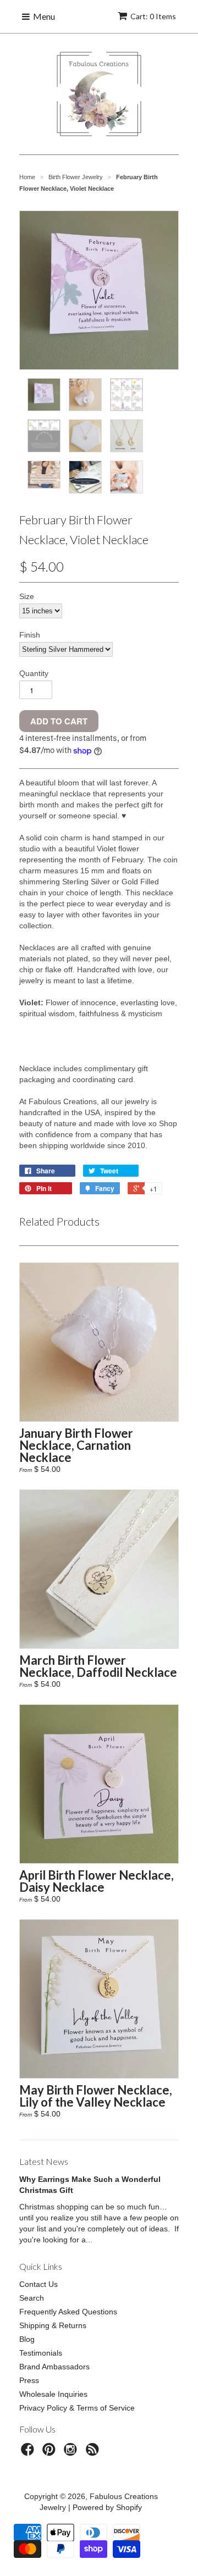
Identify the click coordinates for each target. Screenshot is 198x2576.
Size (27, 596)
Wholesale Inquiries (53, 2394)
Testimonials (41, 2353)
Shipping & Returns (53, 2325)
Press (29, 2380)
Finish (30, 635)
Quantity (34, 673)
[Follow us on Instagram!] (72, 2453)
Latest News (44, 2161)
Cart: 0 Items (153, 16)
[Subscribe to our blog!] (94, 2453)
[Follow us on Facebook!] (29, 2453)
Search (32, 2298)
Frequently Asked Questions (68, 2312)
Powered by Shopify (107, 2507)
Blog (27, 2339)
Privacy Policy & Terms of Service (77, 2408)
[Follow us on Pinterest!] (51, 2453)
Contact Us (38, 2284)
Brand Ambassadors (54, 2367)
